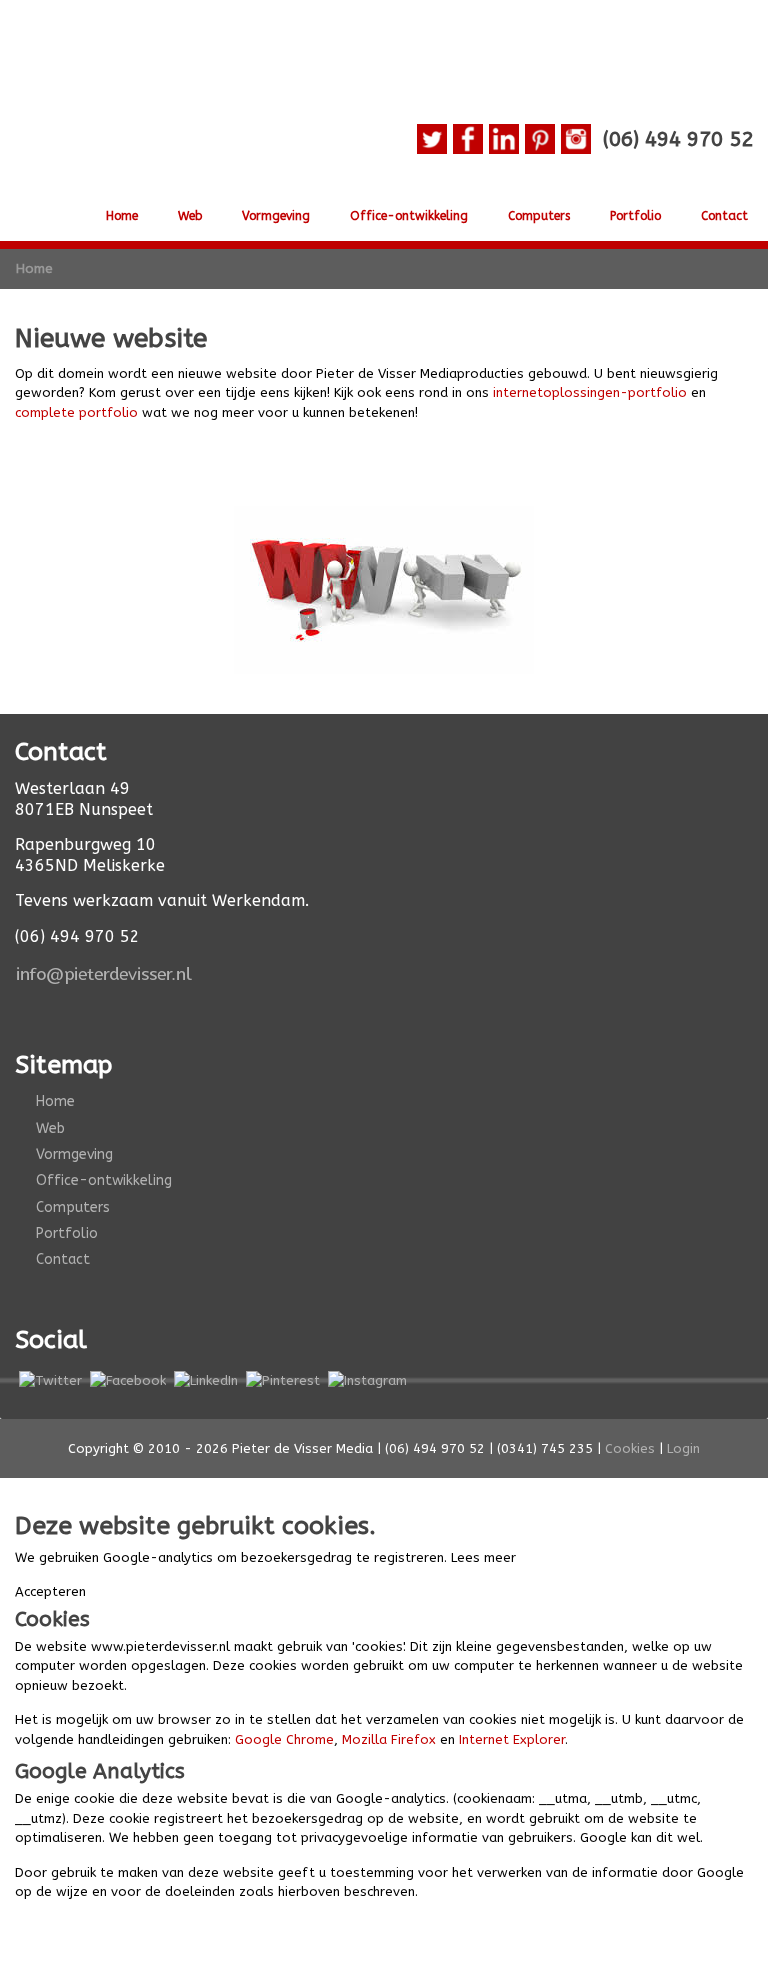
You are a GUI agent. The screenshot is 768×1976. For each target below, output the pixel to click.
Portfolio (635, 216)
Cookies (630, 1448)
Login (683, 1448)
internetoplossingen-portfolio (590, 392)
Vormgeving (276, 216)
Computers (539, 216)
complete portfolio (76, 412)
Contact (724, 216)
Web (190, 216)
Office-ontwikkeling (409, 216)
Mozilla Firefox (389, 1739)
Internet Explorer (512, 1739)
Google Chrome (284, 1739)
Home (122, 216)
